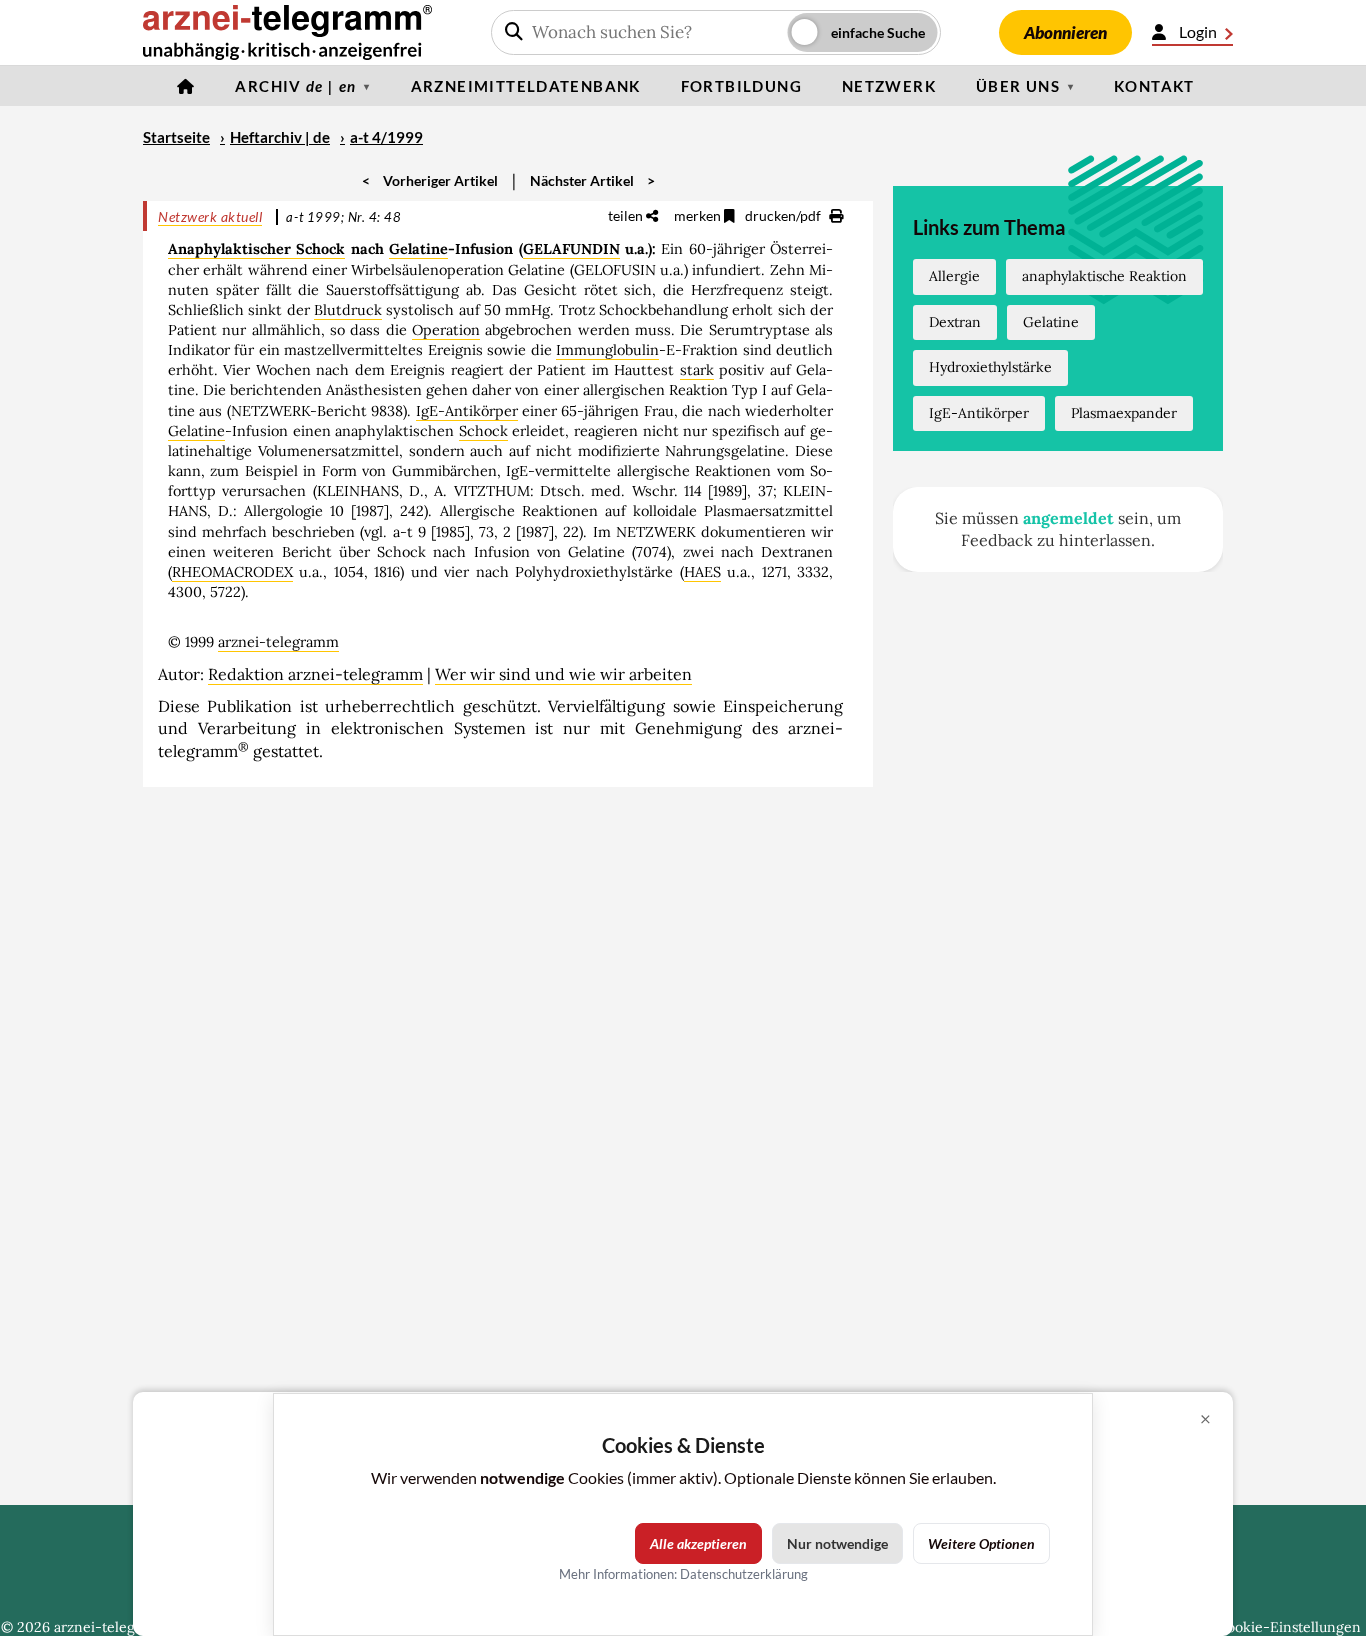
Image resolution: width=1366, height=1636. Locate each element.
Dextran (955, 322)
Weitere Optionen (981, 1543)
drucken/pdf (784, 215)
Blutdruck (348, 310)
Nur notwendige (837, 1543)
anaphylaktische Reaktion (1104, 276)
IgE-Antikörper (467, 411)
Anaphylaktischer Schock (256, 249)
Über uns (1018, 86)
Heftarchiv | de (280, 137)
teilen (627, 215)
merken (699, 215)
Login (1198, 31)
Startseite (176, 137)
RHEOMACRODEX (232, 572)
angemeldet (1068, 518)
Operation (446, 330)
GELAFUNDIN (571, 249)
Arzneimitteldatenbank (526, 86)
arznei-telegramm (278, 642)
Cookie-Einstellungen (1289, 1627)
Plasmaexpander (1124, 413)
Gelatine (418, 249)
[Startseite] (186, 86)
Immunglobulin (607, 350)
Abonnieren (1065, 32)
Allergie (954, 276)
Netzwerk (889, 86)
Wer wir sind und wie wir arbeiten (563, 674)
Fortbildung (741, 86)
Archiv (295, 86)
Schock (483, 431)
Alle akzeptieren (698, 1543)
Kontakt (1154, 86)
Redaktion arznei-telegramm (315, 674)
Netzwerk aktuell (210, 216)
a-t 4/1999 (386, 137)
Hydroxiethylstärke (990, 367)
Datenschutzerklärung (744, 1574)
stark (697, 370)
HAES (702, 572)
